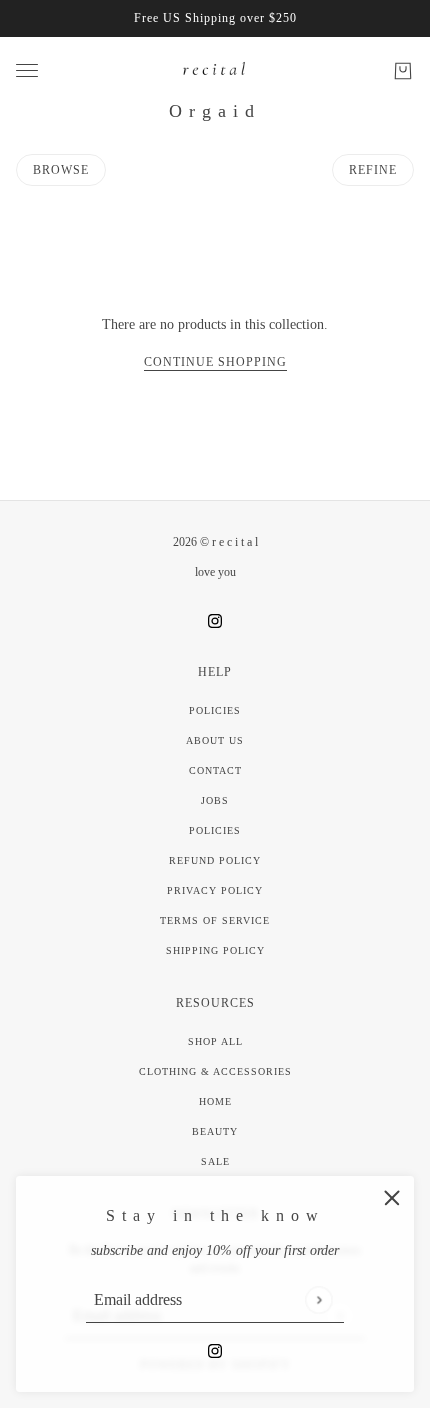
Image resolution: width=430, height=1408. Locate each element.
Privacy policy (215, 890)
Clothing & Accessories (215, 1071)
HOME (215, 1101)
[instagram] (215, 1349)
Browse (61, 170)
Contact (215, 770)
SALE (215, 1161)
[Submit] (318, 1299)
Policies (215, 710)
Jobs (215, 800)
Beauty (215, 1131)
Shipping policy (215, 950)
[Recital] (215, 70)
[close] (392, 1198)
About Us (215, 740)
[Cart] (403, 71)
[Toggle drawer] (27, 70)
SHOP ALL (215, 1041)
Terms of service (215, 920)
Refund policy (215, 860)
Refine (373, 170)
